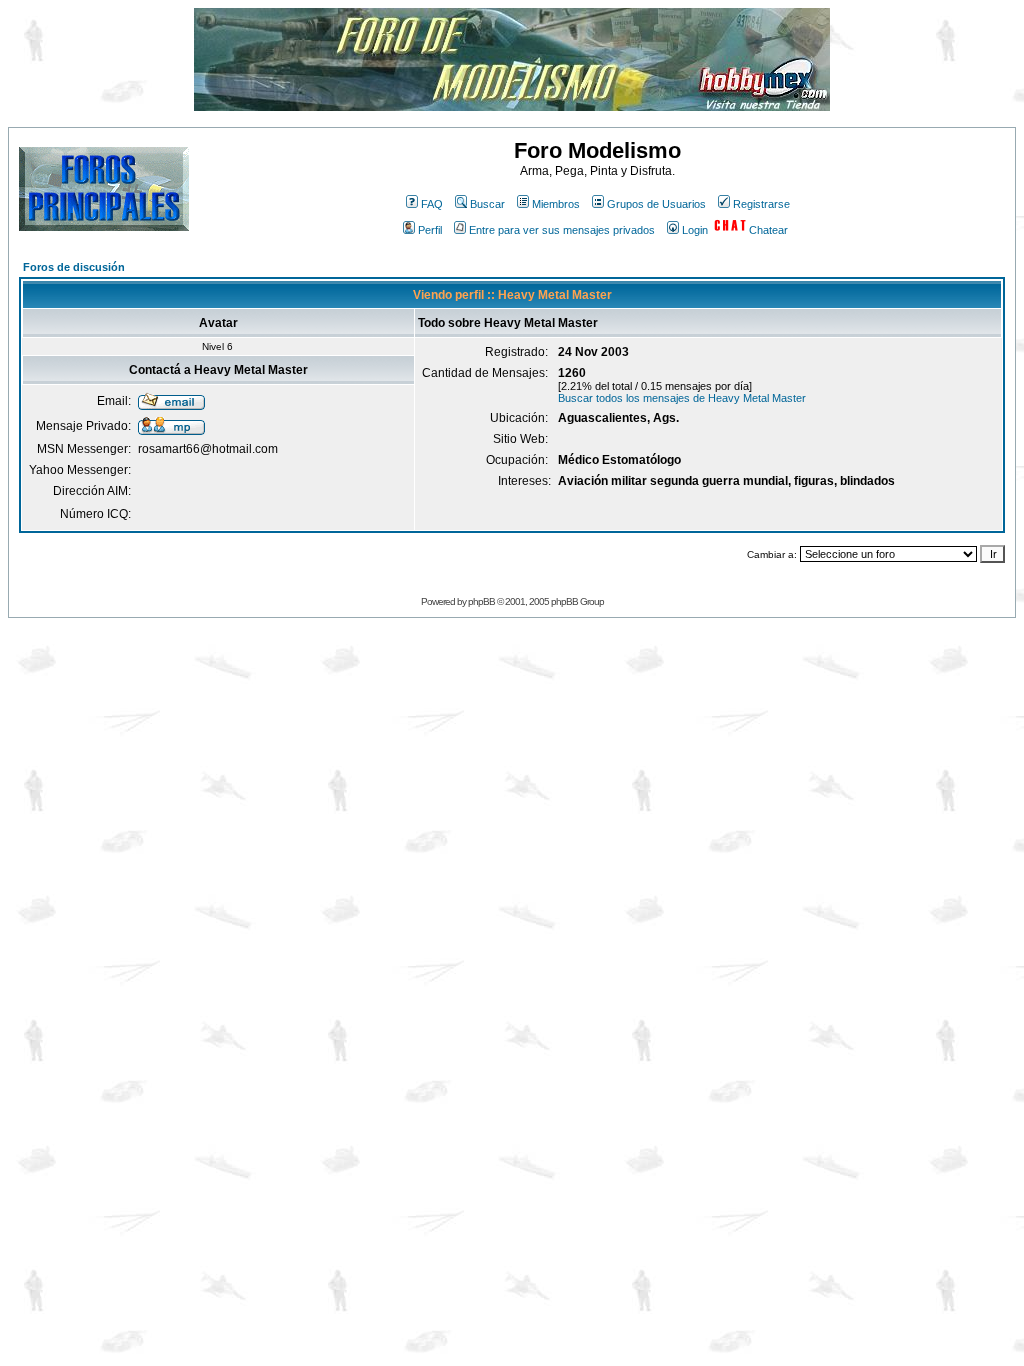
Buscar (487, 204)
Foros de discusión (74, 267)
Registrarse (761, 204)
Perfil (430, 230)
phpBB (481, 601)
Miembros (556, 204)
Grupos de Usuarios (656, 204)
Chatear (768, 230)
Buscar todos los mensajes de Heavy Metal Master (682, 398)
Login (695, 230)
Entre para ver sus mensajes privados (562, 230)
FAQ (432, 204)
